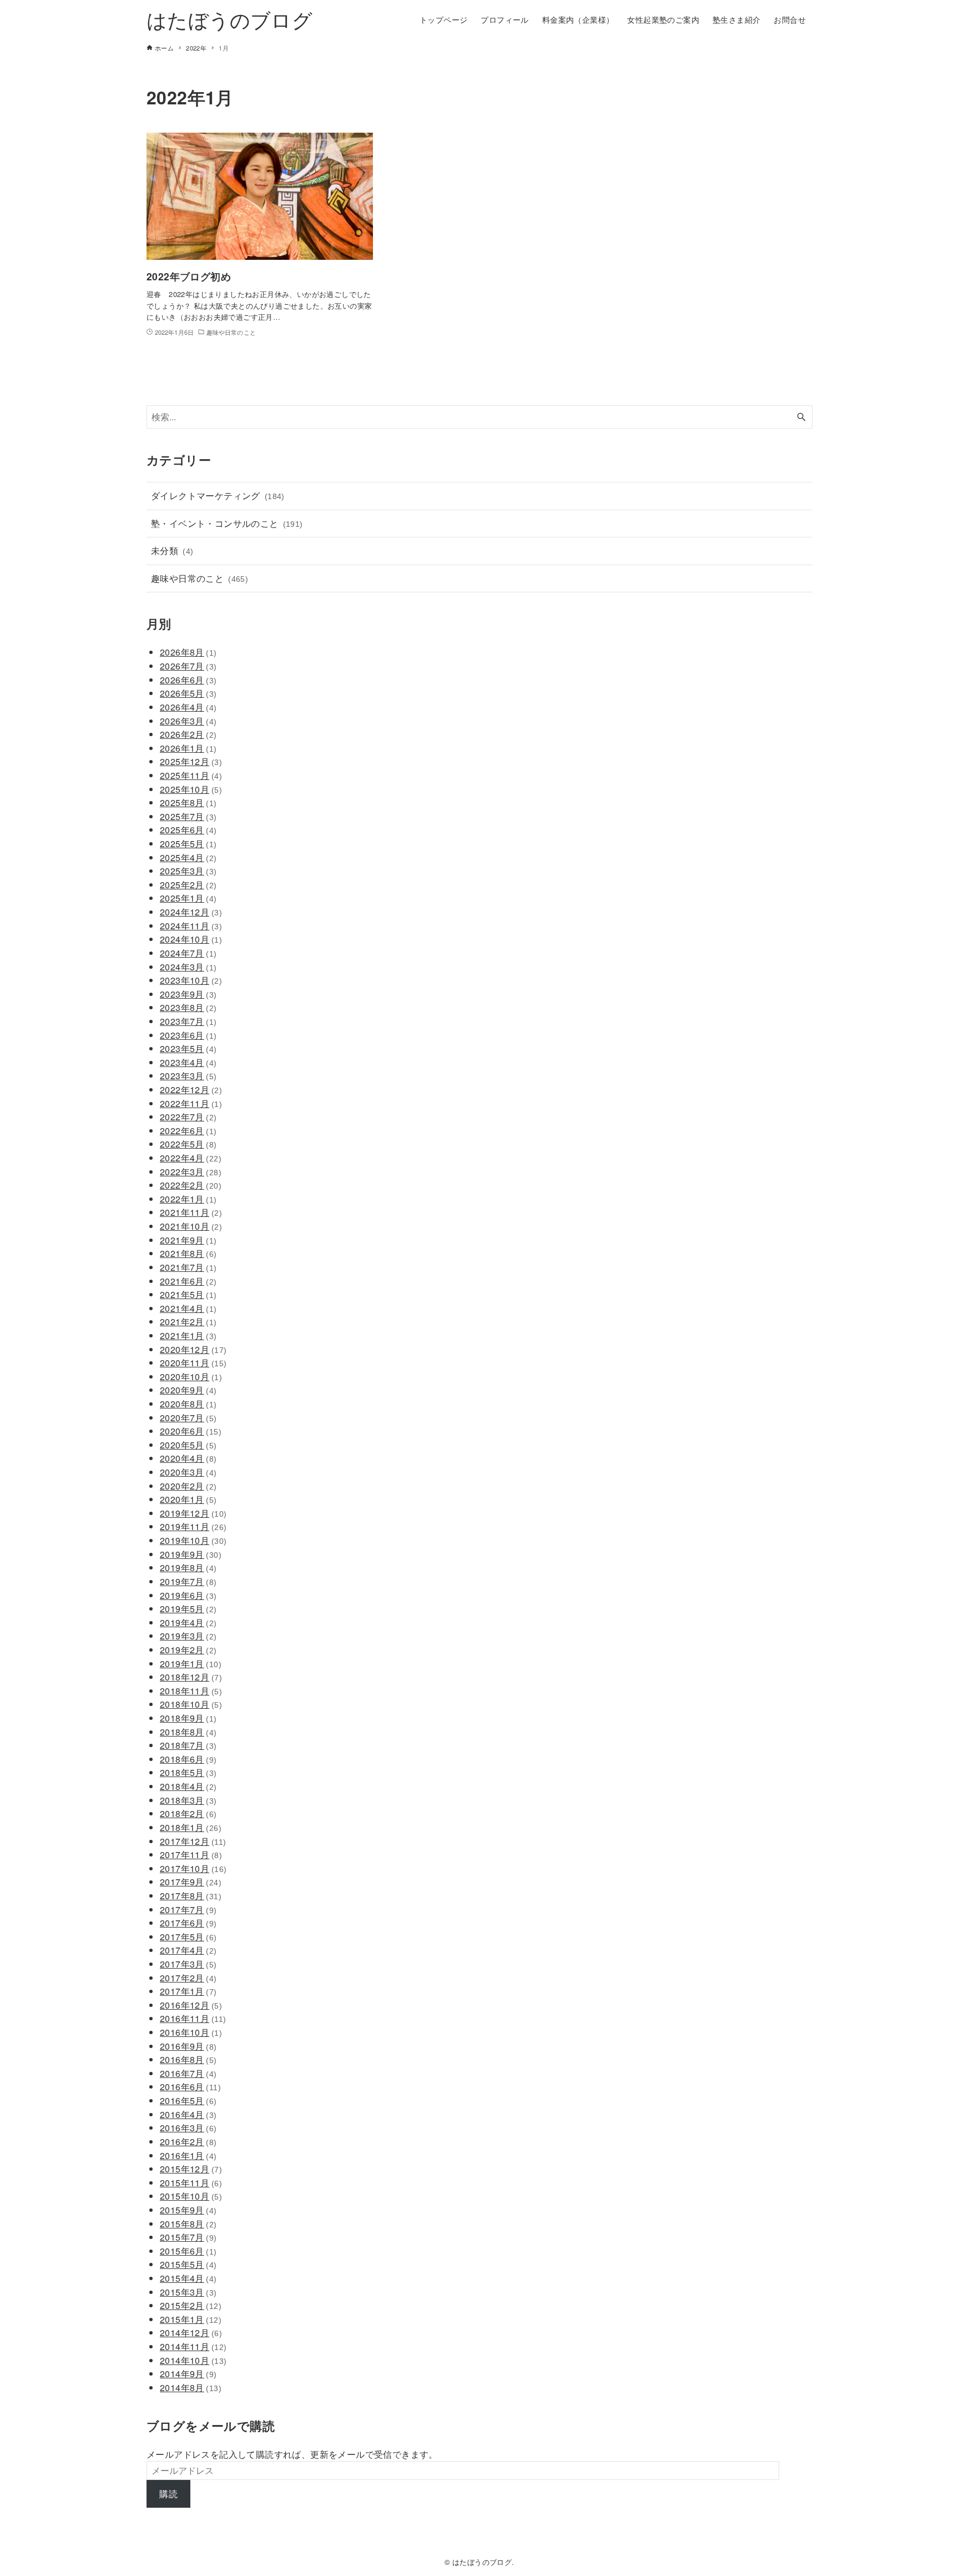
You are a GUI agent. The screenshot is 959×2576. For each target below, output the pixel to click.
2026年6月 (188, 680)
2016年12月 (191, 2005)
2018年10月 (191, 1704)
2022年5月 (188, 1144)
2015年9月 (188, 2210)
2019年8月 (188, 1568)
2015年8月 (188, 2224)
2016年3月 (188, 2128)
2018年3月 (188, 1800)
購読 (168, 2494)
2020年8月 (188, 1404)
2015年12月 (191, 2169)
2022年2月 (191, 1185)
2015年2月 (191, 2305)
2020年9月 (188, 1390)
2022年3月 (191, 1172)
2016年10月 (191, 2032)
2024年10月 (191, 939)
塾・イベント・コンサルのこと (227, 523)
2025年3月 (188, 871)
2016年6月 (190, 2087)
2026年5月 (188, 693)
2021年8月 (188, 1253)
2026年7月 (188, 666)
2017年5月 (188, 1937)
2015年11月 (191, 2183)
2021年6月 (188, 1281)
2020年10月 (191, 1377)
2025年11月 (191, 775)
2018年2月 (188, 1813)
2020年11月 (193, 1363)
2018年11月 (191, 1691)
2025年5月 (188, 844)
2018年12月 (191, 1677)
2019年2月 (188, 1650)
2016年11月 (193, 2018)
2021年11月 (191, 1212)
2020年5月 (188, 1445)
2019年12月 (193, 1513)
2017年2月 (188, 1978)
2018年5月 (188, 1772)
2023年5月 (188, 1048)
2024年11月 (191, 926)
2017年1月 (188, 1991)
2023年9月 (188, 994)
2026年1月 (188, 748)
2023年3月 (188, 1076)
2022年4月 (191, 1158)
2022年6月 (188, 1131)
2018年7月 (188, 1745)
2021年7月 (188, 1267)
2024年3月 (188, 967)
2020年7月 (188, 1418)
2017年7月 (188, 1910)
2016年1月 (188, 2155)
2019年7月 (188, 1581)
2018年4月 (188, 1786)
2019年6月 (188, 1595)
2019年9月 (191, 1554)
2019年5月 (188, 1609)
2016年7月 (188, 2073)
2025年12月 (191, 761)
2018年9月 (188, 1718)
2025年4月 (188, 857)
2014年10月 (193, 2360)
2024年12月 (191, 912)
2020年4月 (188, 1458)
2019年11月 (193, 1526)
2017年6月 (188, 1923)
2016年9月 (188, 2046)
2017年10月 (193, 1868)
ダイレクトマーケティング (218, 495)
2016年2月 (188, 2142)
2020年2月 (188, 1486)
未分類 (172, 550)
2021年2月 (188, 1322)
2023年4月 (188, 1062)
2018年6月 (188, 1759)
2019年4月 (188, 1622)
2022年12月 (191, 1090)
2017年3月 (188, 1964)
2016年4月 (188, 2114)
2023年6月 (188, 1035)
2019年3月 (188, 1636)
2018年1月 (191, 1827)
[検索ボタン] (801, 417)
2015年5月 (188, 2264)
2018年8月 (188, 1732)
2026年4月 (188, 707)
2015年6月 (188, 2251)
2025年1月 (188, 898)
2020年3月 (188, 1472)
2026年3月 (188, 721)
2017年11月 (191, 1855)
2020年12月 (193, 1349)
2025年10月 (191, 789)
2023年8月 (188, 1007)
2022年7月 (188, 1117)
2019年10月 (193, 1540)
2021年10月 (191, 1226)
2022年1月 (188, 1199)
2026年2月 (188, 734)
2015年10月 (191, 2196)
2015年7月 (188, 2237)
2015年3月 (188, 2292)
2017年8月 (191, 1896)
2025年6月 (188, 830)
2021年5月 (188, 1294)
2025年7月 (188, 816)
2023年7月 (188, 1021)
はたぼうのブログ (229, 19)
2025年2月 (188, 885)
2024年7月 (188, 953)
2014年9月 (188, 2374)
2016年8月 (188, 2059)
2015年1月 (191, 2319)
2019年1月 (191, 1664)
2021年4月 (188, 1308)
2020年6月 (191, 1431)
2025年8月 (188, 803)
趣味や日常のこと (200, 578)
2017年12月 (193, 1841)
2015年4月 (188, 2278)
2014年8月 (191, 2388)
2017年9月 (191, 1882)
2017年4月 (188, 1950)
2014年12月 (191, 2333)
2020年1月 (188, 1499)
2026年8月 (188, 652)
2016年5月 (188, 2100)
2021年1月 (188, 1335)
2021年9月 (188, 1240)
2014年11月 (193, 2346)
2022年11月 (191, 1103)
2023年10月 (191, 980)
